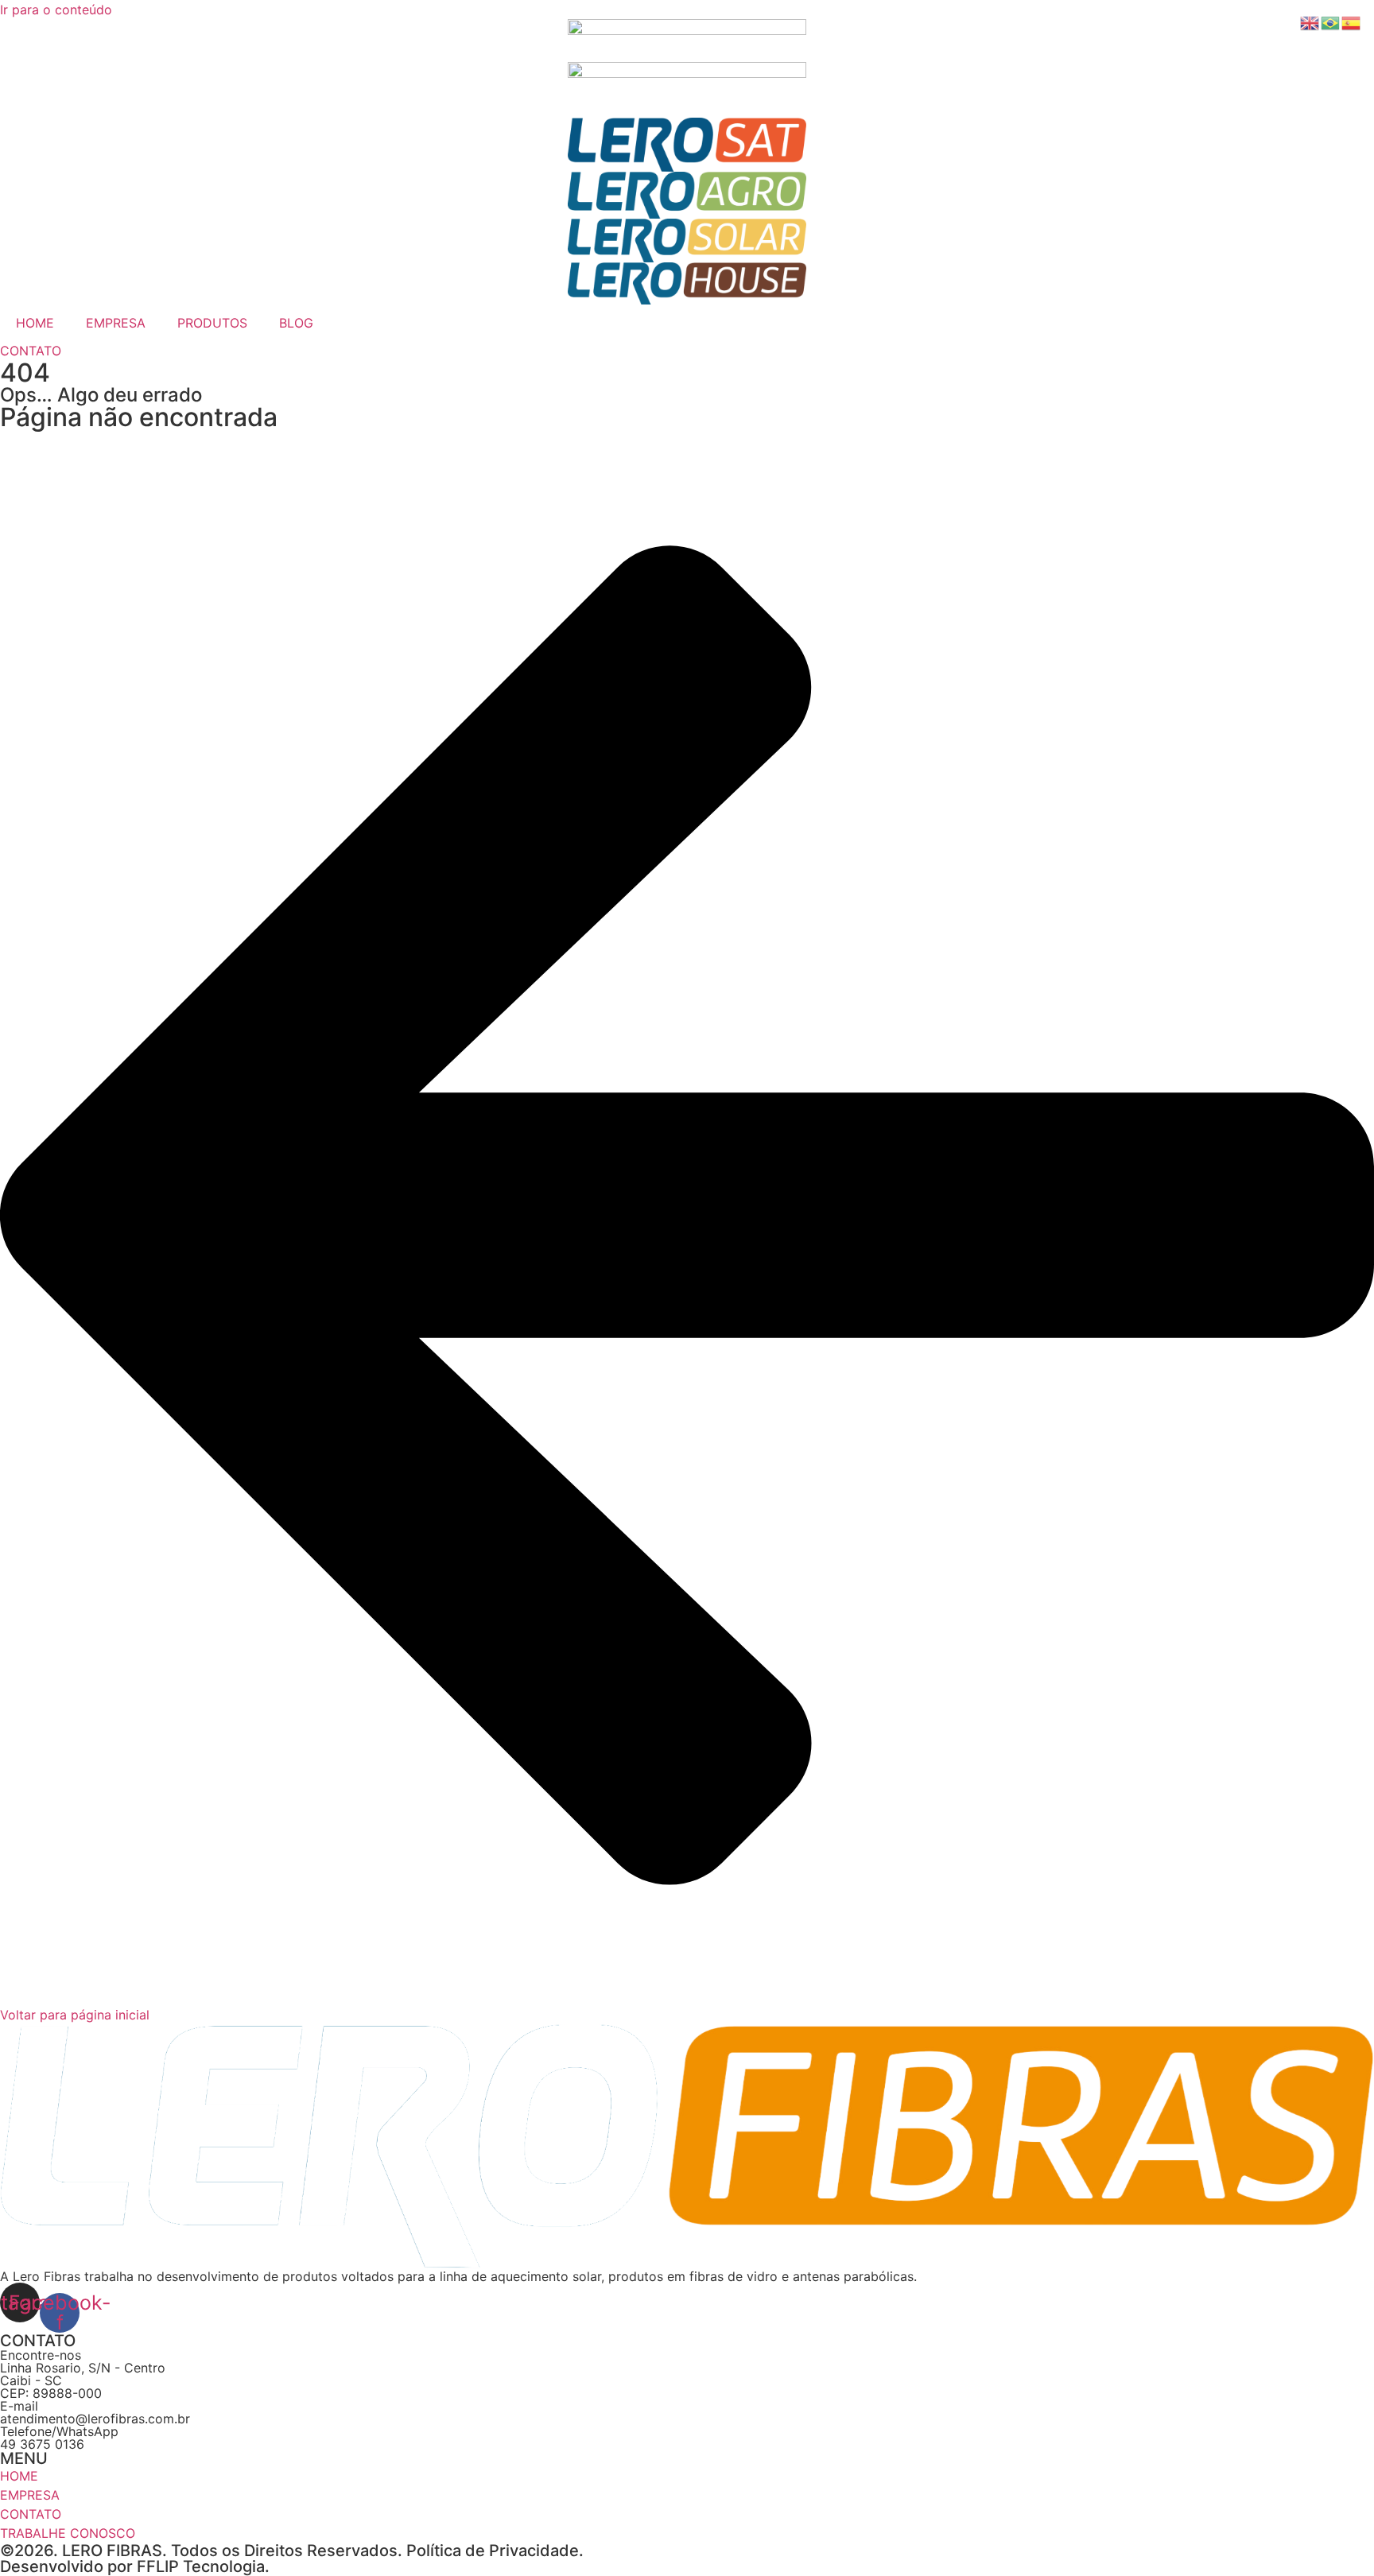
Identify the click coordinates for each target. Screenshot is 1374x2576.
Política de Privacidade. (495, 2551)
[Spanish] (1352, 21)
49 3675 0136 (42, 2444)
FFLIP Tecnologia (201, 2566)
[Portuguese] (1331, 21)
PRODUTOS (212, 323)
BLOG (296, 323)
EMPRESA (116, 323)
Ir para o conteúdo (56, 10)
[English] (1310, 21)
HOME (35, 323)
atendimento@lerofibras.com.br (95, 2419)
